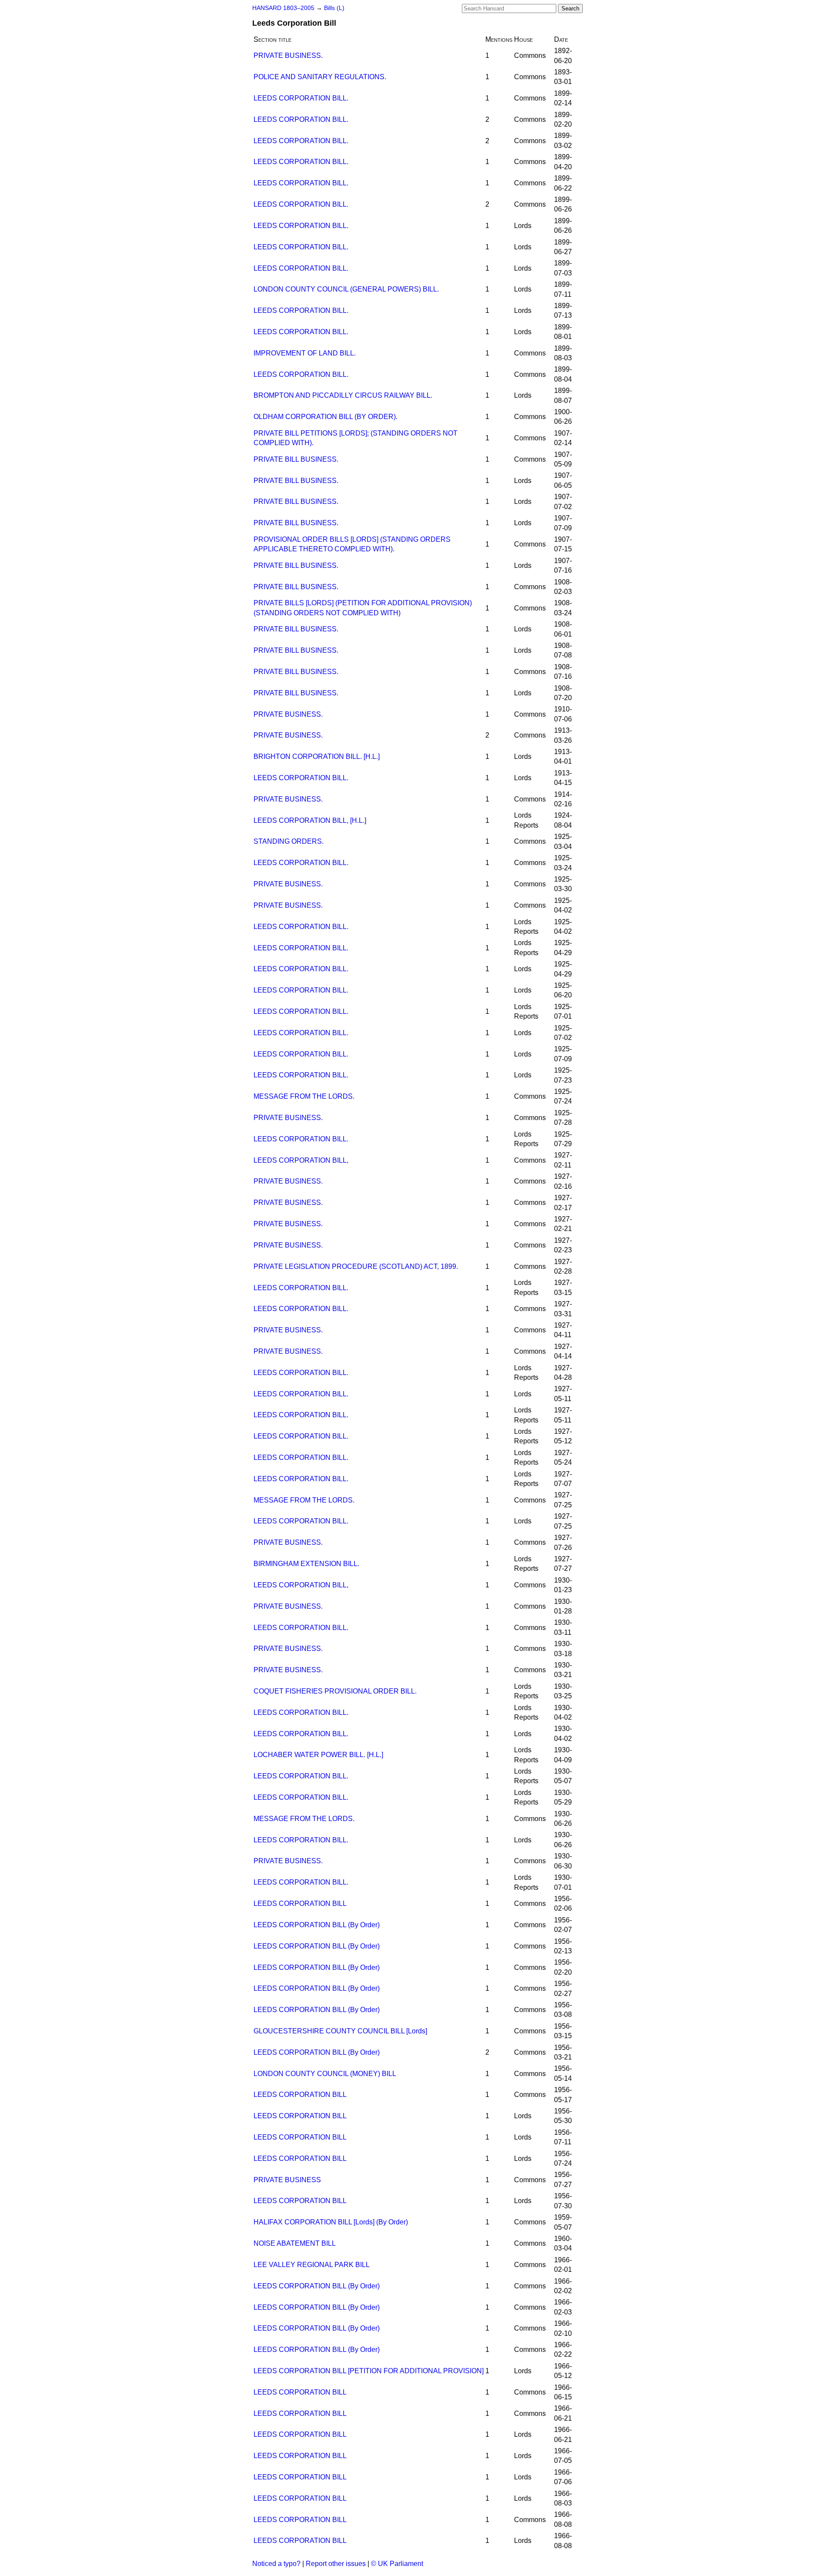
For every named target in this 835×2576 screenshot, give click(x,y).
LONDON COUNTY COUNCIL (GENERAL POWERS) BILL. (346, 289)
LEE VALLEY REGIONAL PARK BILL (312, 2265)
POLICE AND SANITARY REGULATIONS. (320, 77)
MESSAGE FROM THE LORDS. (304, 1096)
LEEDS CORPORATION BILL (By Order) (317, 1925)
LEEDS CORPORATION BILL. (301, 98)
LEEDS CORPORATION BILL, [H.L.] (310, 820)
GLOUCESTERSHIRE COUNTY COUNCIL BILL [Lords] (340, 2031)
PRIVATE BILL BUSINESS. (296, 459)
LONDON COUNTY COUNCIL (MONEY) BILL (325, 2074)
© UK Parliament (397, 2564)
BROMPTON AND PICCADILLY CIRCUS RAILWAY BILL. (343, 395)
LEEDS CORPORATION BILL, (301, 1160)
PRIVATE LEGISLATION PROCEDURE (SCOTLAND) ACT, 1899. (356, 1266)
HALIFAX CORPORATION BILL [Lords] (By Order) (331, 2222)
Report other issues (336, 2564)
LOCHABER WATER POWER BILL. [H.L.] (318, 1755)
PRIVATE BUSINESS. (288, 55)
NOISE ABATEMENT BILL (295, 2243)
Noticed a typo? (276, 2564)
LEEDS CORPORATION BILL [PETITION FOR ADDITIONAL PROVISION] (369, 2371)
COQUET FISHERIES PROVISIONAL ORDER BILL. (335, 1691)
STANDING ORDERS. (289, 841)
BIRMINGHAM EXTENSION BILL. (306, 1564)
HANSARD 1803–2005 (283, 8)
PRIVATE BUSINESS (287, 2180)
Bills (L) (334, 8)
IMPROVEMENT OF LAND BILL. (305, 353)
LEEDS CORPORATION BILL (300, 1903)
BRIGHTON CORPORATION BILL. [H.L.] (317, 756)
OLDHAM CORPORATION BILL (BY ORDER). (326, 417)
